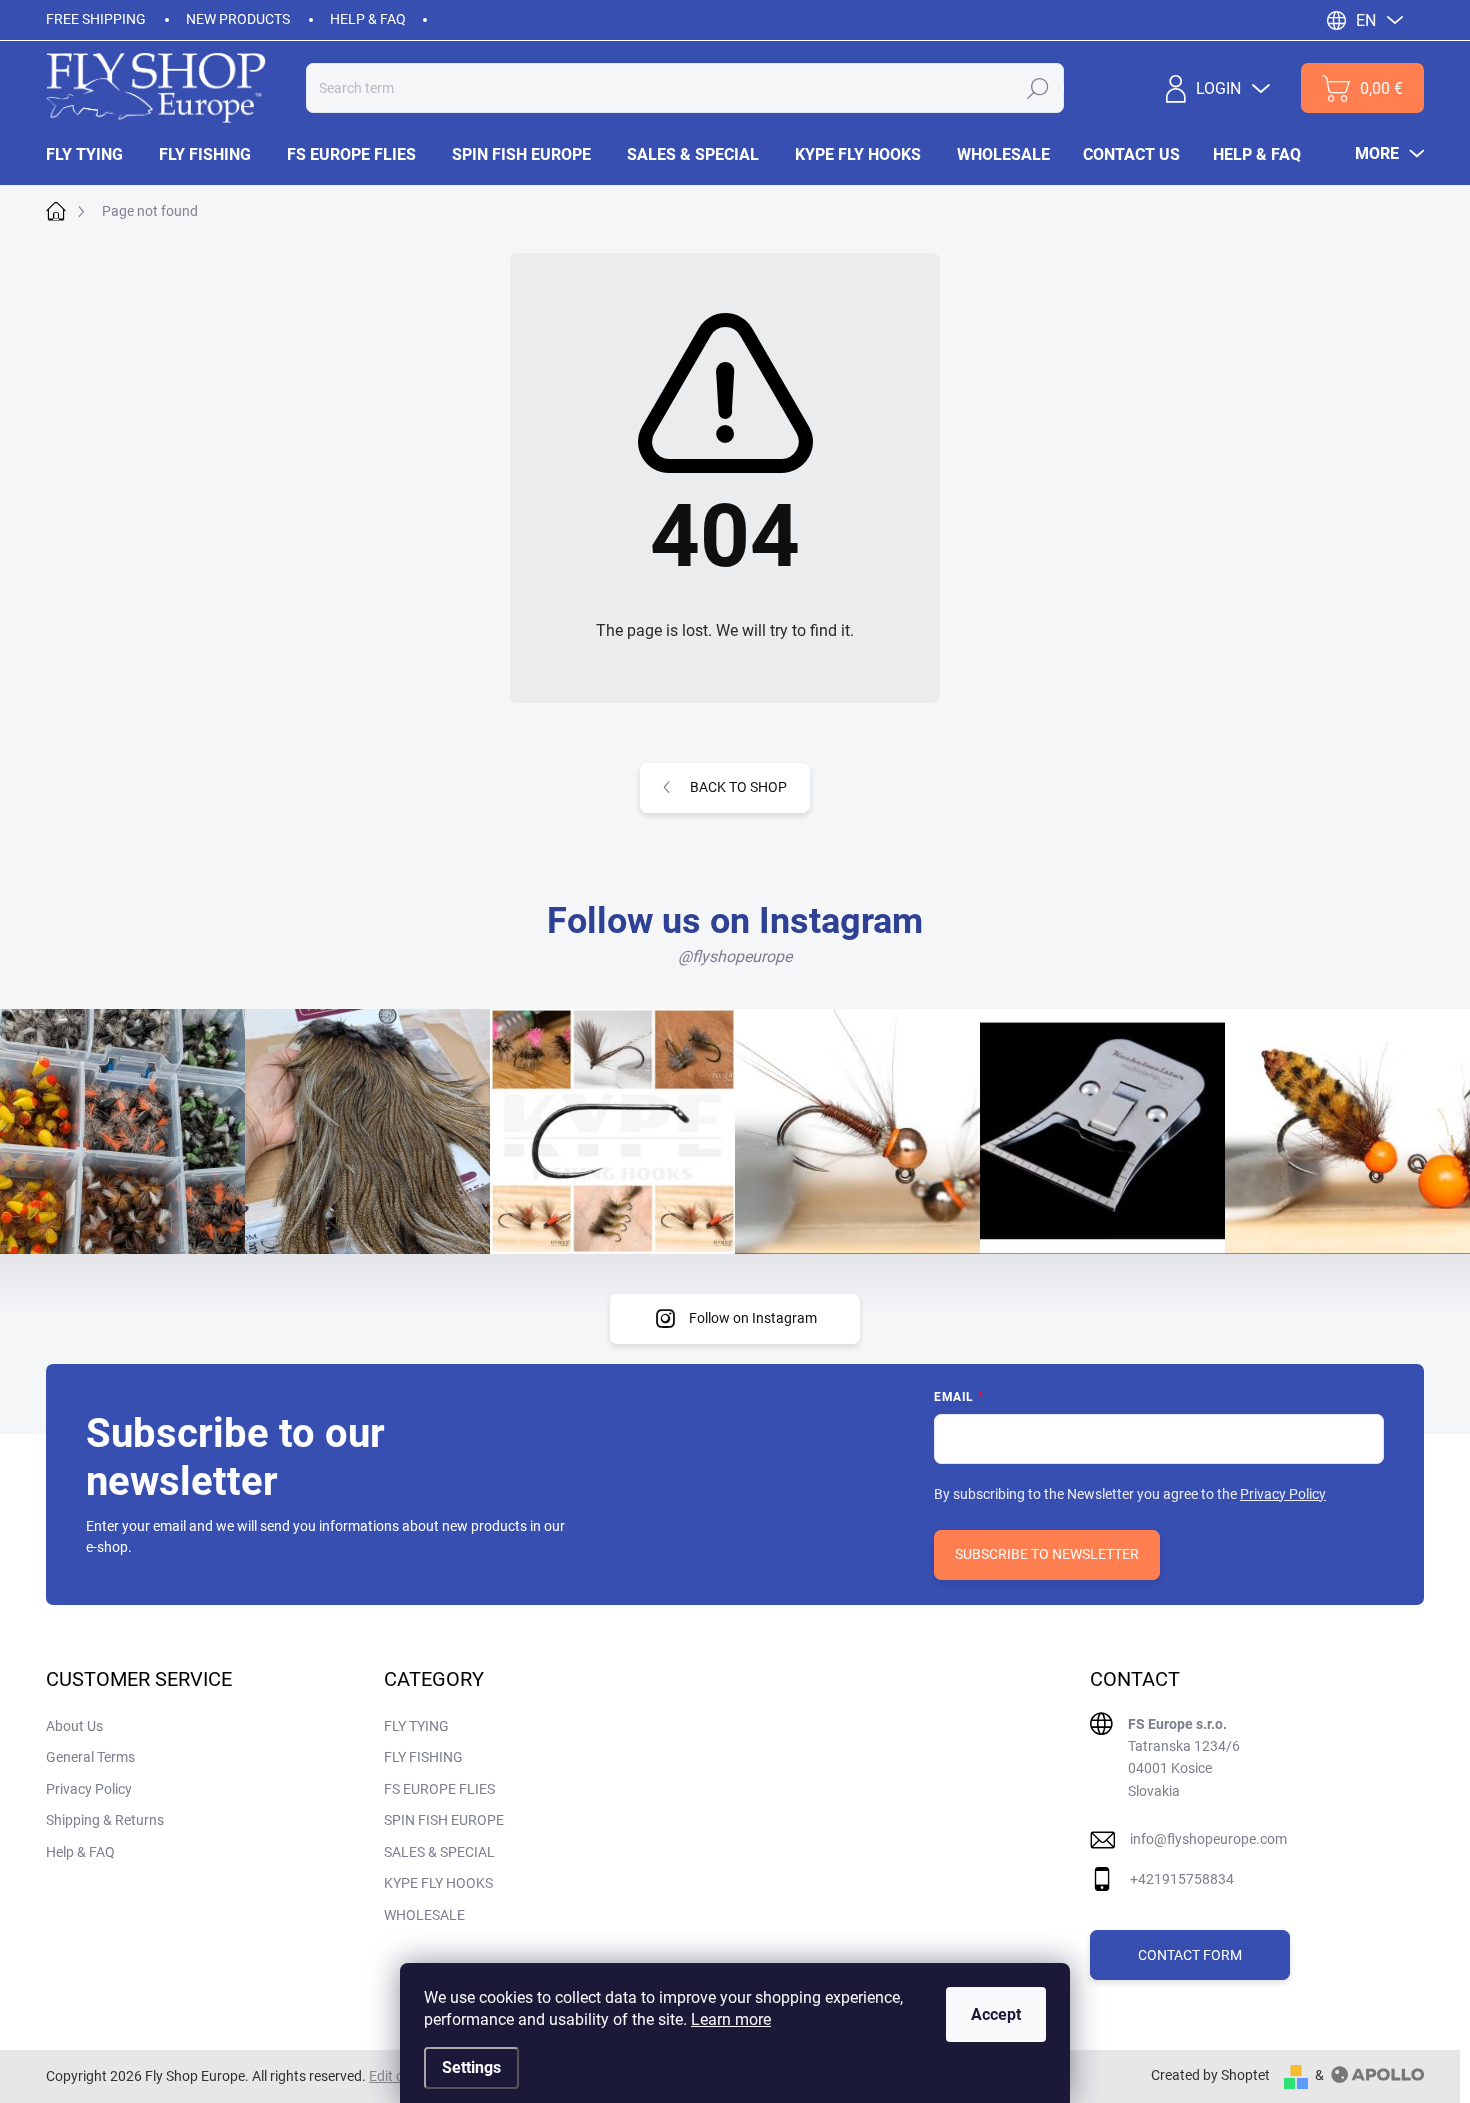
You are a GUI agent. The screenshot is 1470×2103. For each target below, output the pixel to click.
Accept (996, 2014)
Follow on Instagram (753, 1318)
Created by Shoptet (1210, 2075)
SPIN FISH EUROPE (444, 1820)
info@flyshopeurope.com (1208, 1839)
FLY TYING (416, 1726)
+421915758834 (1182, 1879)
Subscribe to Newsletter (1047, 1554)
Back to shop (738, 787)
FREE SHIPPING (96, 19)
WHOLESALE (424, 1915)
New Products (238, 19)
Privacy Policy (1283, 1494)
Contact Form (1190, 1955)
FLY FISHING (423, 1757)
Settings (471, 2067)
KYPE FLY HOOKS (438, 1883)
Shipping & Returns (105, 1820)
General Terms (90, 1757)
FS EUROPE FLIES (439, 1789)
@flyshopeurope (735, 956)
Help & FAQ (368, 19)
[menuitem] (93, 155)
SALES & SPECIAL (439, 1852)
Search (1038, 88)
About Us (74, 1726)
